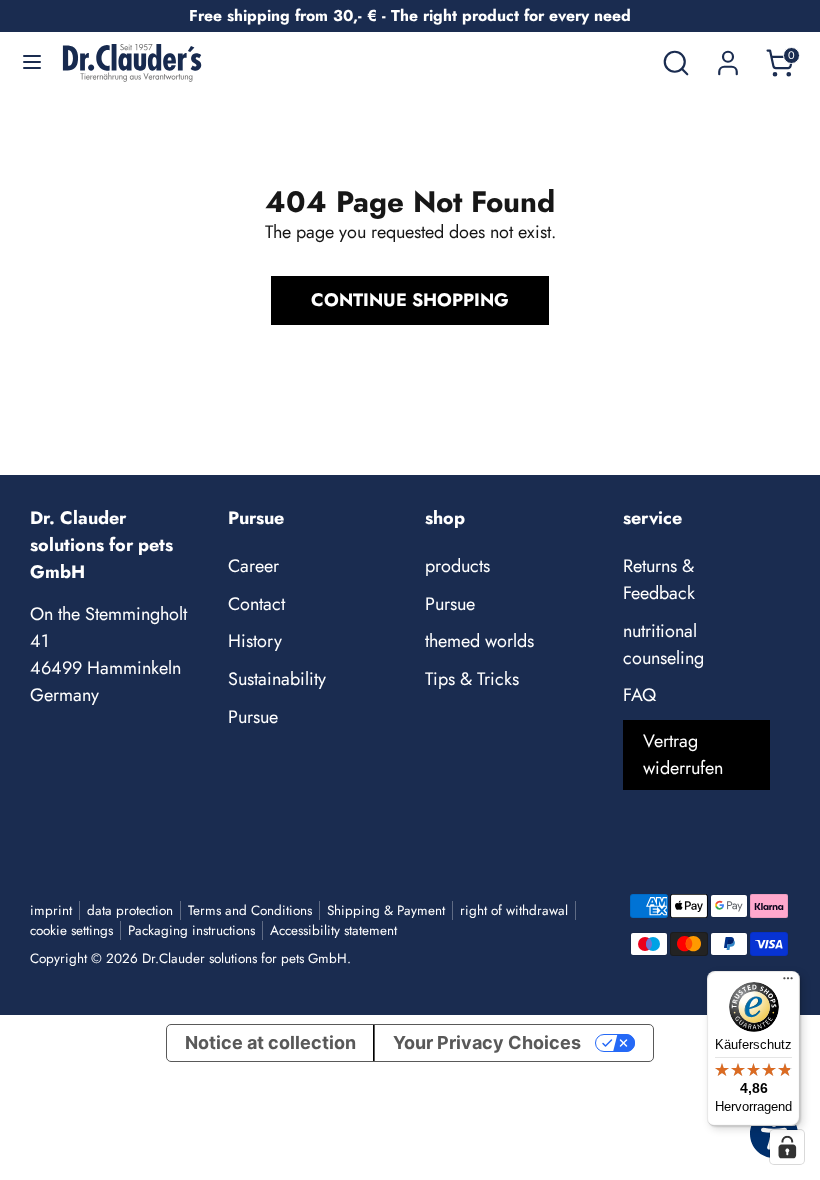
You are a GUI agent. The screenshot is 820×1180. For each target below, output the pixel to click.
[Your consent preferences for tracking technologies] (787, 1147)
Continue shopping (410, 300)
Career (253, 566)
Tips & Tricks (472, 679)
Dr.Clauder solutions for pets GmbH (244, 958)
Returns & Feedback (659, 579)
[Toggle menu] (32, 63)
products (457, 566)
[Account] (728, 56)
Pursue (253, 717)
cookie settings (71, 930)
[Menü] (788, 983)
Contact (256, 604)
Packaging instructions (191, 930)
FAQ (639, 695)
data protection (130, 910)
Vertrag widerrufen (683, 754)
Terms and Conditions (250, 910)
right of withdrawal (514, 910)
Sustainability (277, 679)
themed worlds (479, 641)
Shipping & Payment (386, 910)
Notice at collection (270, 1042)
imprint (51, 910)
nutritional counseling (663, 644)
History (255, 641)
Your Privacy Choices (487, 1042)
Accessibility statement (333, 930)
